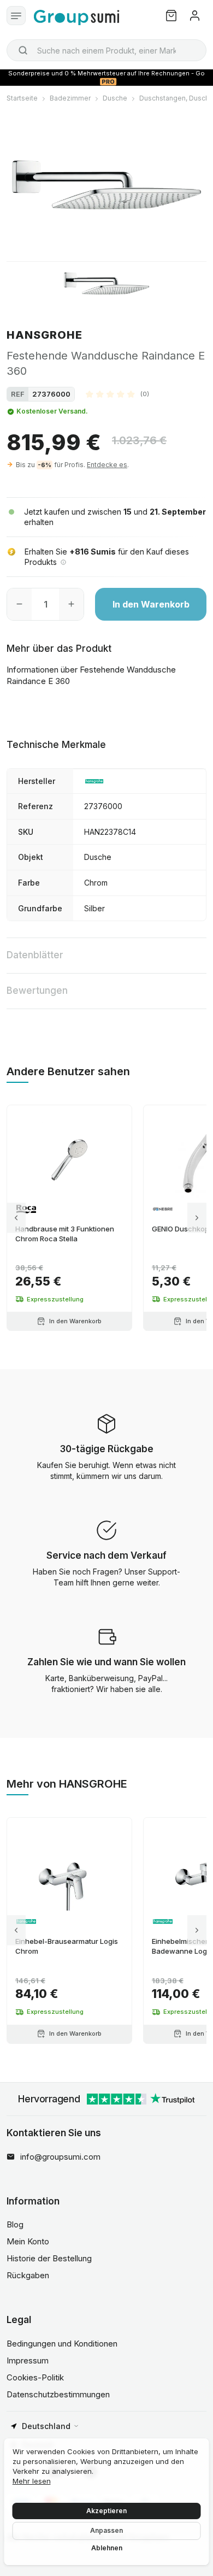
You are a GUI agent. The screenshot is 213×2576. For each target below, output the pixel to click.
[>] (197, 1218)
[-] (19, 604)
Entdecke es (107, 465)
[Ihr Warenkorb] (171, 16)
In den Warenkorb (151, 604)
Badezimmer (70, 98)
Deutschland (46, 2426)
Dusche (115, 98)
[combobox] (106, 50)
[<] (16, 1218)
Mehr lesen (32, 2481)
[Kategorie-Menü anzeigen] (16, 16)
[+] (71, 604)
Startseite (22, 98)
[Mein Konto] (195, 16)
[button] (117, 394)
